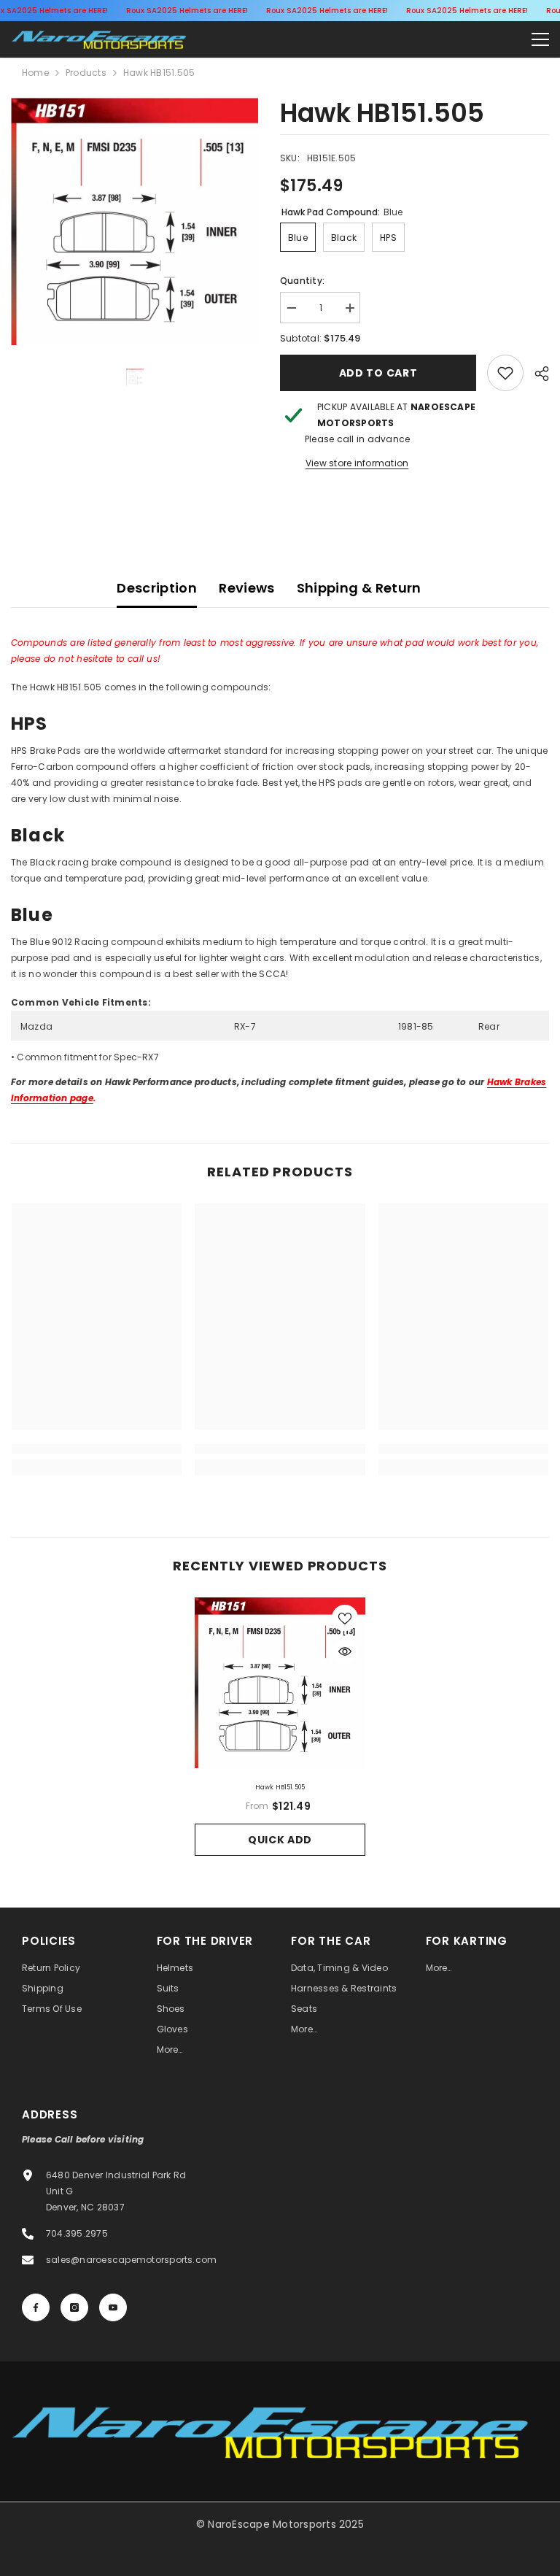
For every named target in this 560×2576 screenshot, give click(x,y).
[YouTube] (113, 2307)
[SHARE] (536, 374)
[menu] (540, 39)
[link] (505, 373)
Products (86, 73)
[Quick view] (345, 1651)
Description (157, 588)
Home (35, 73)
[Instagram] (74, 2307)
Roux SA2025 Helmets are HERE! (187, 11)
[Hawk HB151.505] (280, 1683)
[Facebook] (36, 2307)
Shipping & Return (359, 588)
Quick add (280, 1840)
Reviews (247, 588)
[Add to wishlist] (345, 1618)
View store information (357, 463)
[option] (135, 221)
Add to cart (378, 373)
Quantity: (302, 281)
